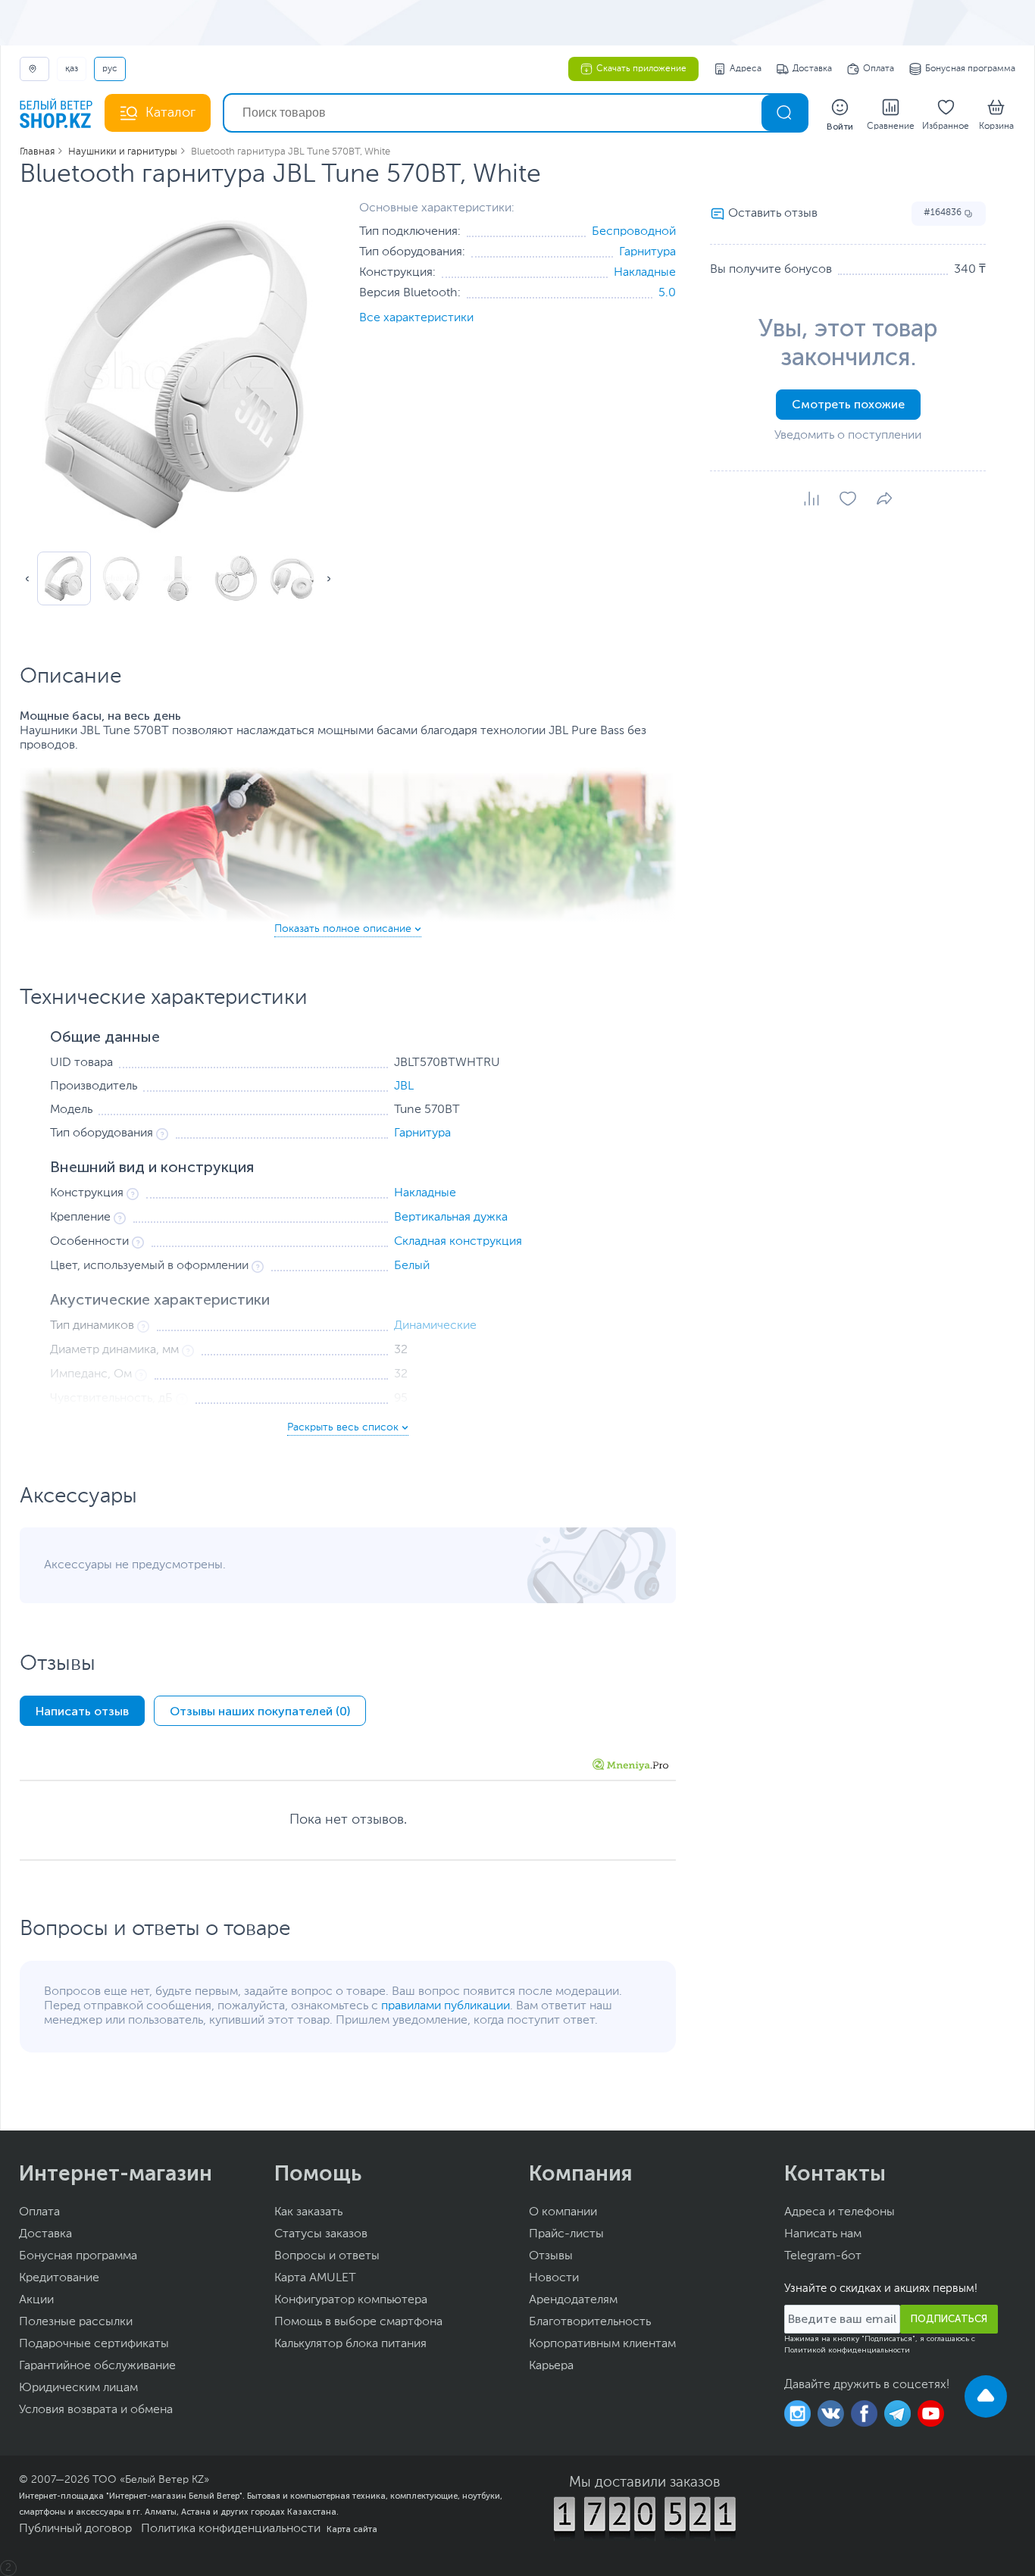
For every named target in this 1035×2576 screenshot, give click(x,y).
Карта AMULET (315, 2278)
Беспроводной (634, 232)
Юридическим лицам (78, 2388)
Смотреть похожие (848, 404)
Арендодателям (573, 2300)
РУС (110, 69)
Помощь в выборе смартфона (358, 2322)
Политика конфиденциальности (231, 2529)
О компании (563, 2212)
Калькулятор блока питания (350, 2344)
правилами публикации (446, 2006)
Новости (554, 2278)
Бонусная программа (970, 69)
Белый (412, 1266)
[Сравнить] (811, 499)
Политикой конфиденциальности (847, 2350)
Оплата (879, 69)
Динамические (435, 1326)
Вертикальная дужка (451, 1218)
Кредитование (59, 2278)
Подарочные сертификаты (94, 2344)
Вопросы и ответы (327, 2256)
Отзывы (551, 2256)
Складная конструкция (458, 1242)
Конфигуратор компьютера (351, 2300)
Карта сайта (352, 2529)
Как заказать (308, 2212)
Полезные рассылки (76, 2322)
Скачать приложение (641, 69)
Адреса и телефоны (840, 2212)
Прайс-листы (566, 2234)
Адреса (746, 69)
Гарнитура (647, 252)
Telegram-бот (823, 2256)
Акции (36, 2300)
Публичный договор (75, 2529)
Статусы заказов (321, 2234)
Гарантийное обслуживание (97, 2366)
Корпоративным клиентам (602, 2344)
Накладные (645, 273)
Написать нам (823, 2234)
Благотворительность (590, 2322)
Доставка (812, 69)
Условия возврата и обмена (96, 2410)
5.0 (667, 293)
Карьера (551, 2366)
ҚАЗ (72, 69)
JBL (404, 1086)
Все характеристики (416, 318)
